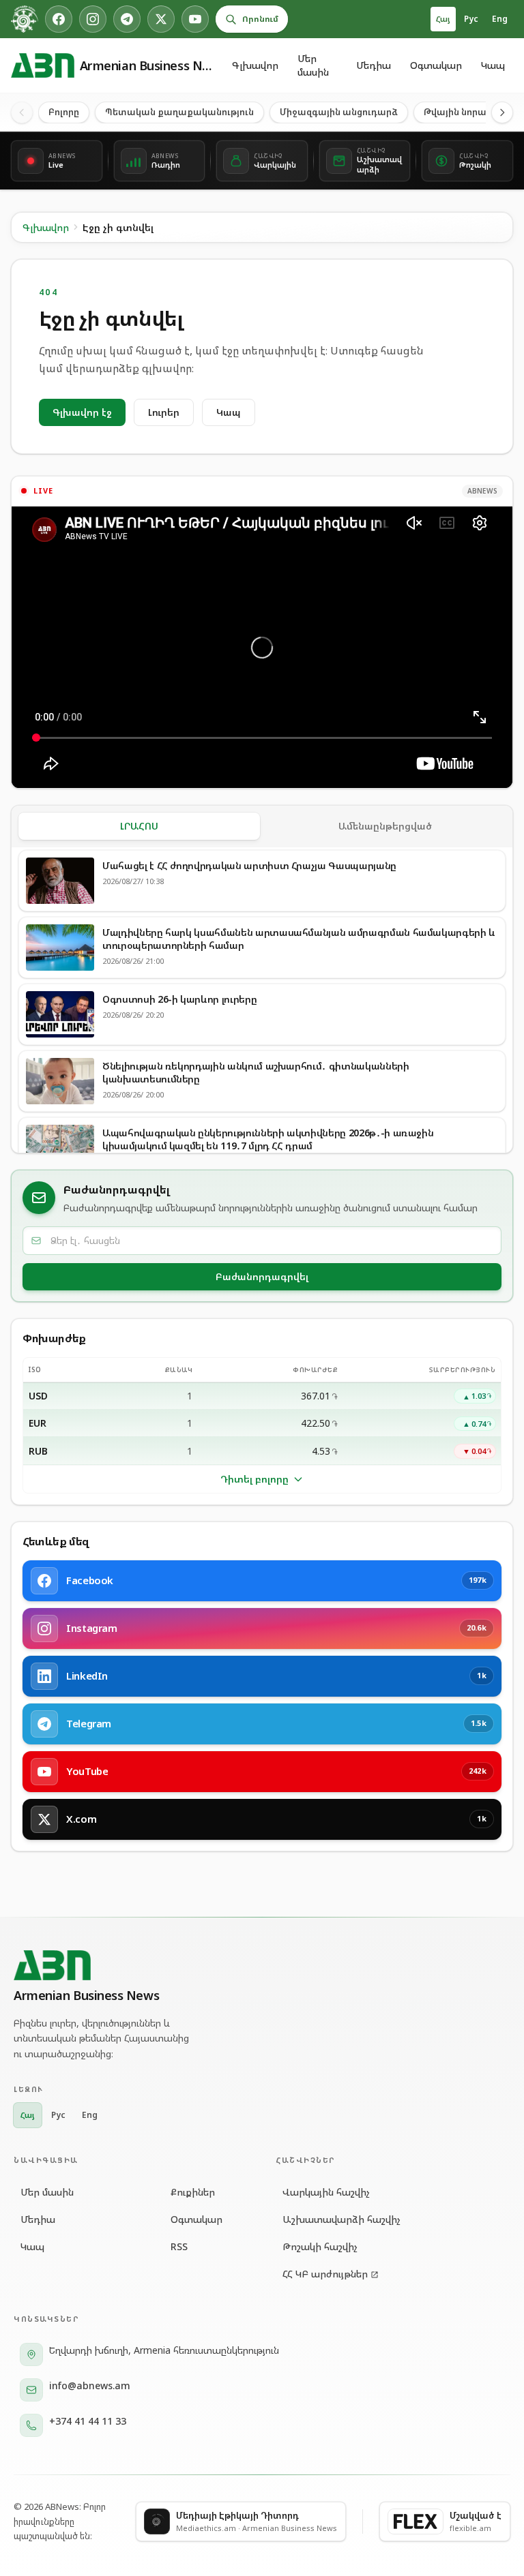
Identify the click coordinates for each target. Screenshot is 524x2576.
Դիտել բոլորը (254, 1479)
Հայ (443, 19)
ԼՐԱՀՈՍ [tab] (139, 826)
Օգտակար (436, 65)
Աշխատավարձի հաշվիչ (341, 2219)
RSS (179, 2246)
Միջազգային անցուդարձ (339, 112)
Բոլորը (64, 112)
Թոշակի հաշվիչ (320, 2246)
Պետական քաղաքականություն (179, 112)
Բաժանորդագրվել (262, 1276)
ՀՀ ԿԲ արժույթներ (325, 2274)
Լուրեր (164, 412)
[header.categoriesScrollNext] (502, 112)
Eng (500, 19)
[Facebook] (59, 19)
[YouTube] (195, 19)
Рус (471, 19)
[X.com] (161, 19)
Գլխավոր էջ (82, 412)
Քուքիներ (193, 2192)
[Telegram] (127, 19)
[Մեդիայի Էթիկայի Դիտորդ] (25, 19)
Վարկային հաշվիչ (326, 2192)
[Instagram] (93, 19)
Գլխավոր (255, 65)
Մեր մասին (313, 65)
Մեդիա (374, 65)
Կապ (493, 65)
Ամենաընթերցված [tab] (385, 826)
